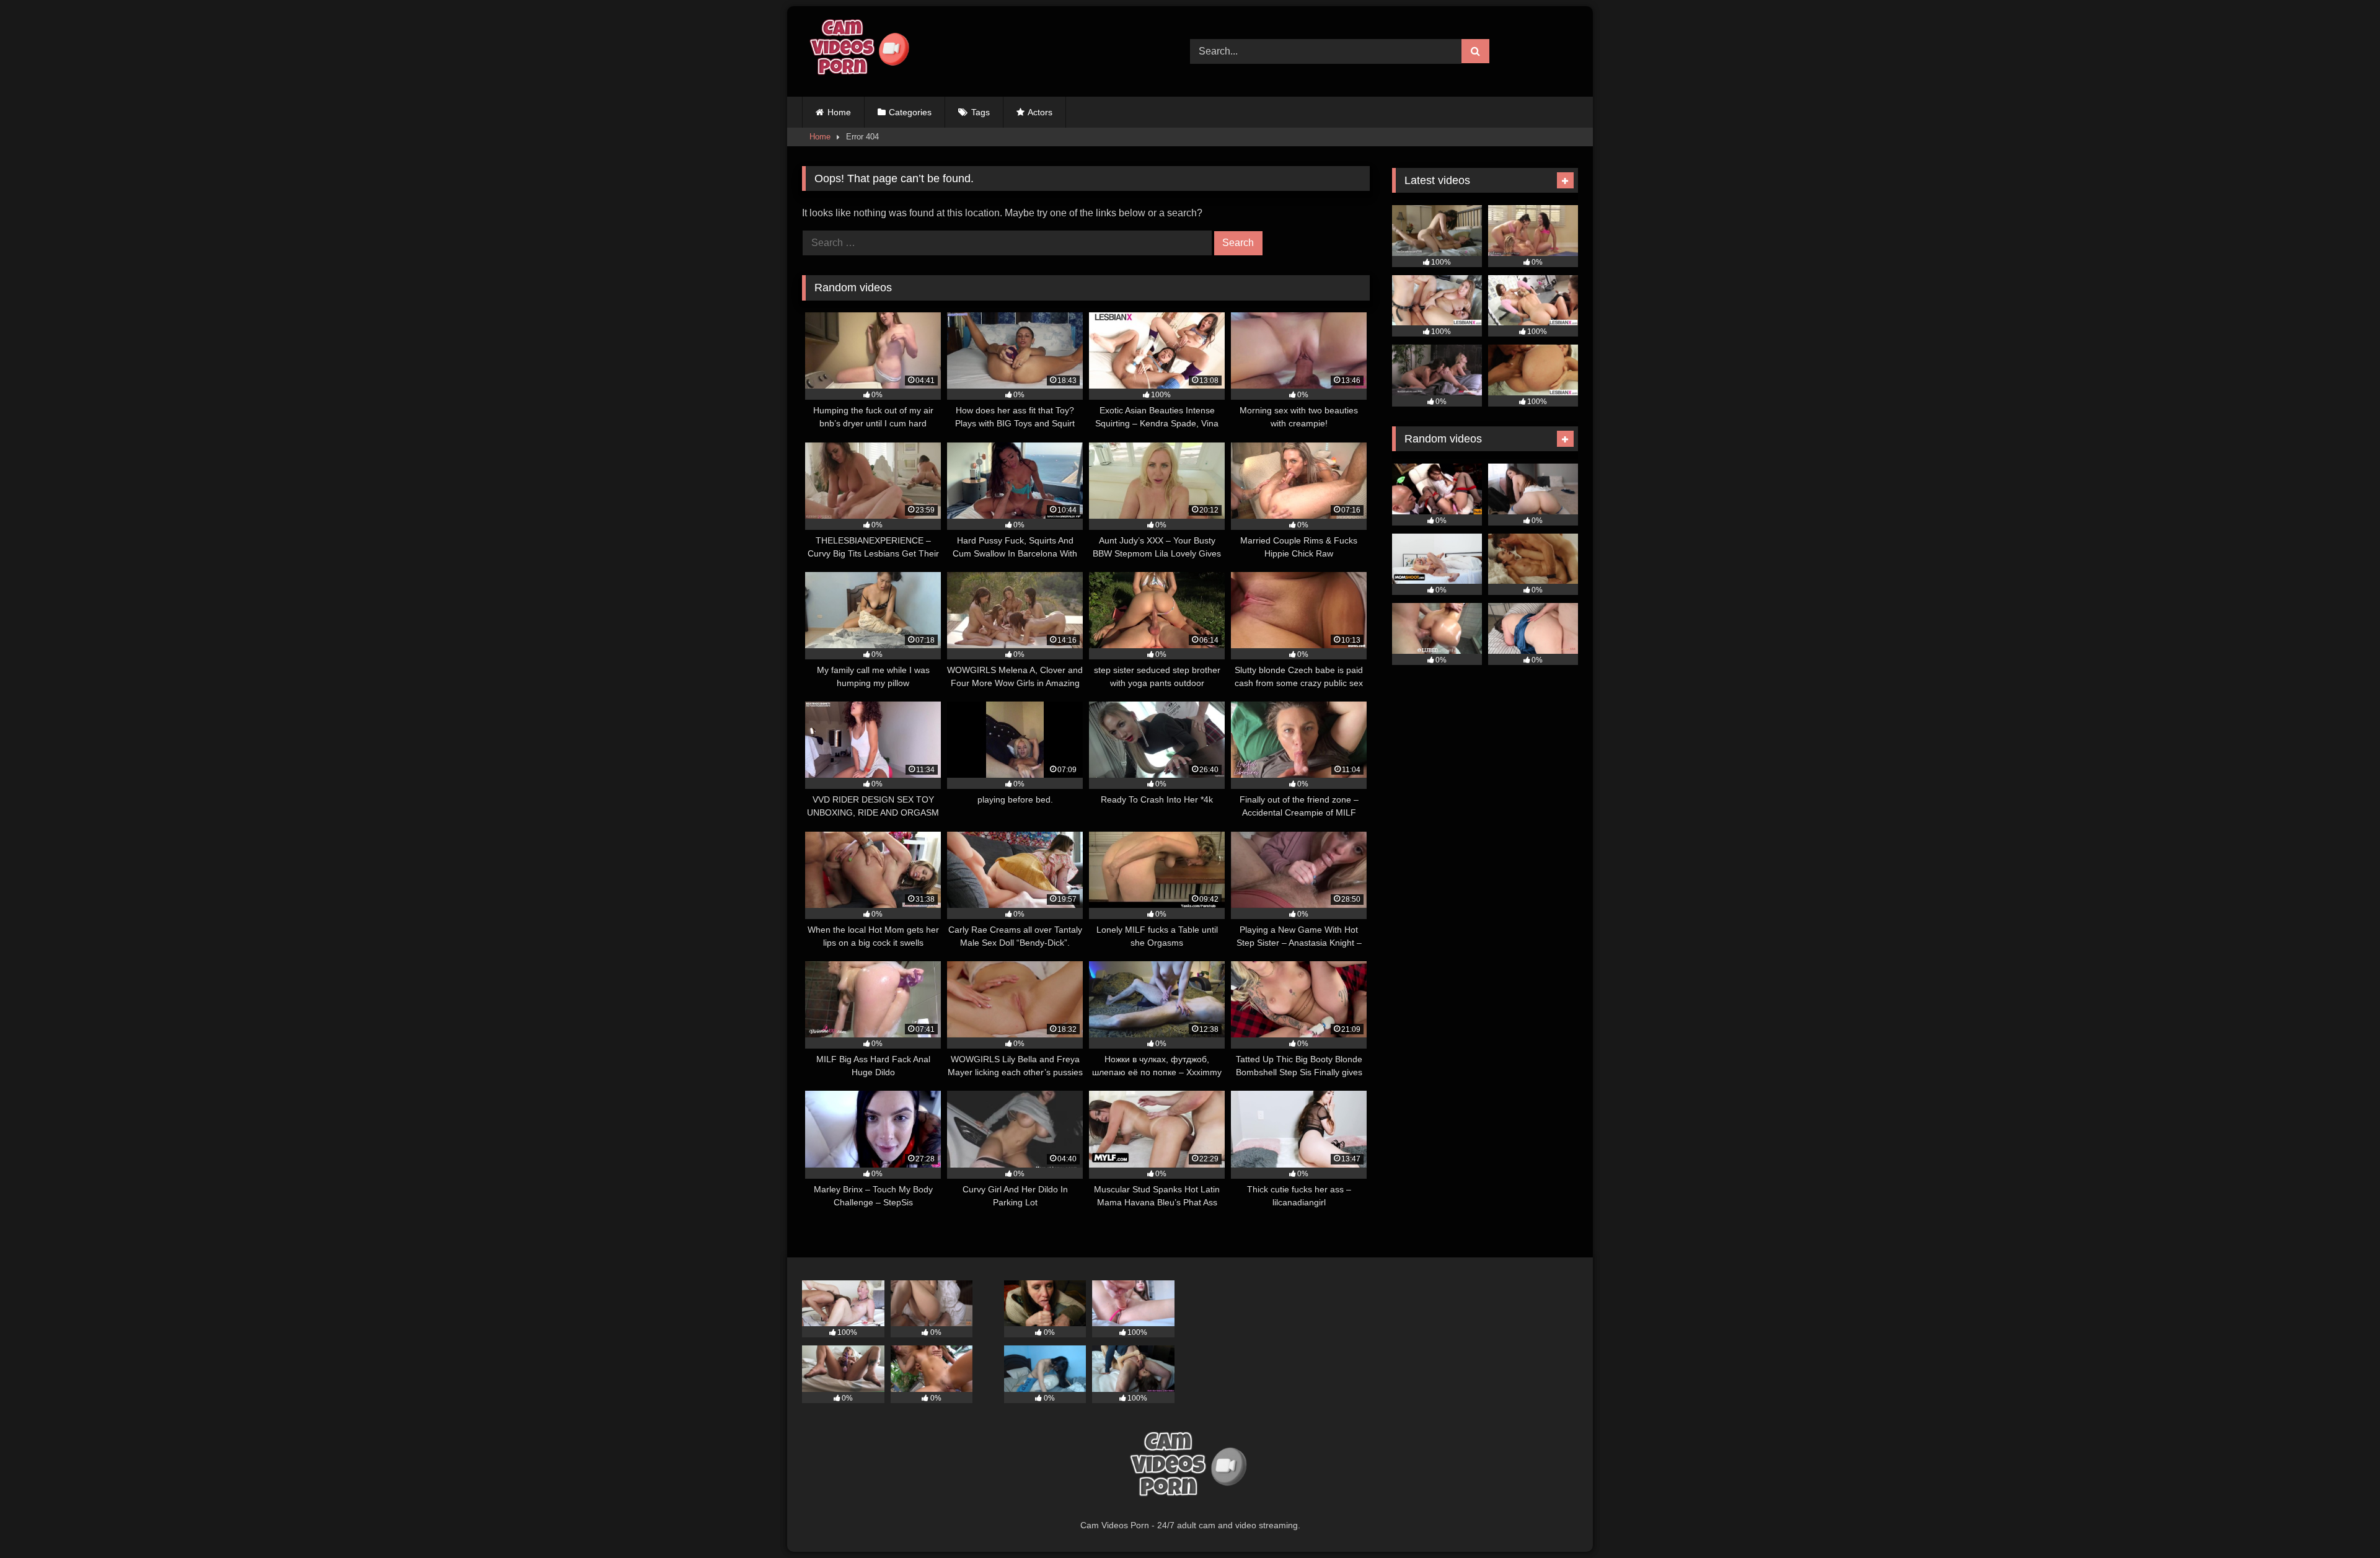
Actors (1040, 112)
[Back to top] (2342, 1521)
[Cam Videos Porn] (858, 51)
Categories (910, 112)
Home (839, 112)
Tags (981, 112)
